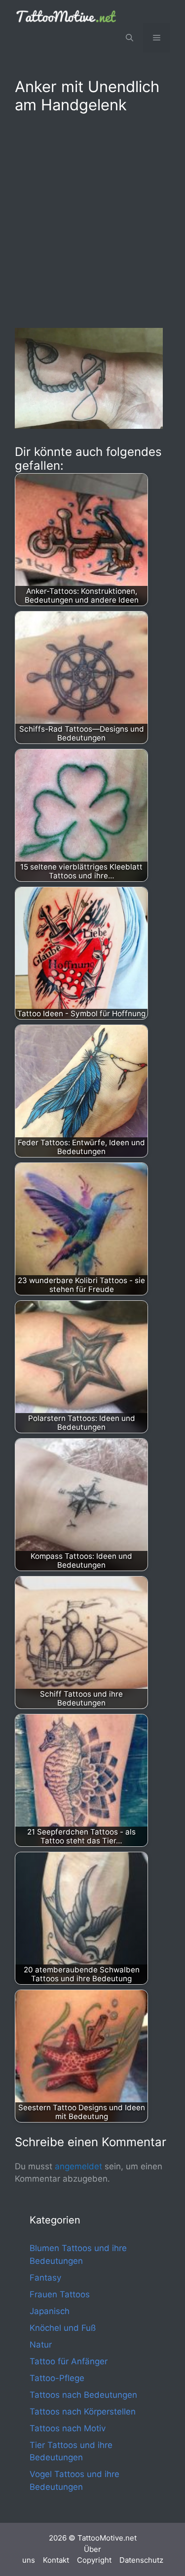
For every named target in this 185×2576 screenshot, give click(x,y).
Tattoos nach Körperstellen (83, 2412)
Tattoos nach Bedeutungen (83, 2395)
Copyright (94, 2560)
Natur (41, 2345)
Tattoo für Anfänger (69, 2361)
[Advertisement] (92, 219)
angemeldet (78, 2166)
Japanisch (50, 2311)
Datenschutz (141, 2560)
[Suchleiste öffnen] (129, 38)
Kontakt (56, 2560)
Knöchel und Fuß (63, 2328)
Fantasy (45, 2278)
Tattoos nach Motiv (68, 2428)
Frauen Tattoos (60, 2294)
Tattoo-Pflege (57, 2378)
